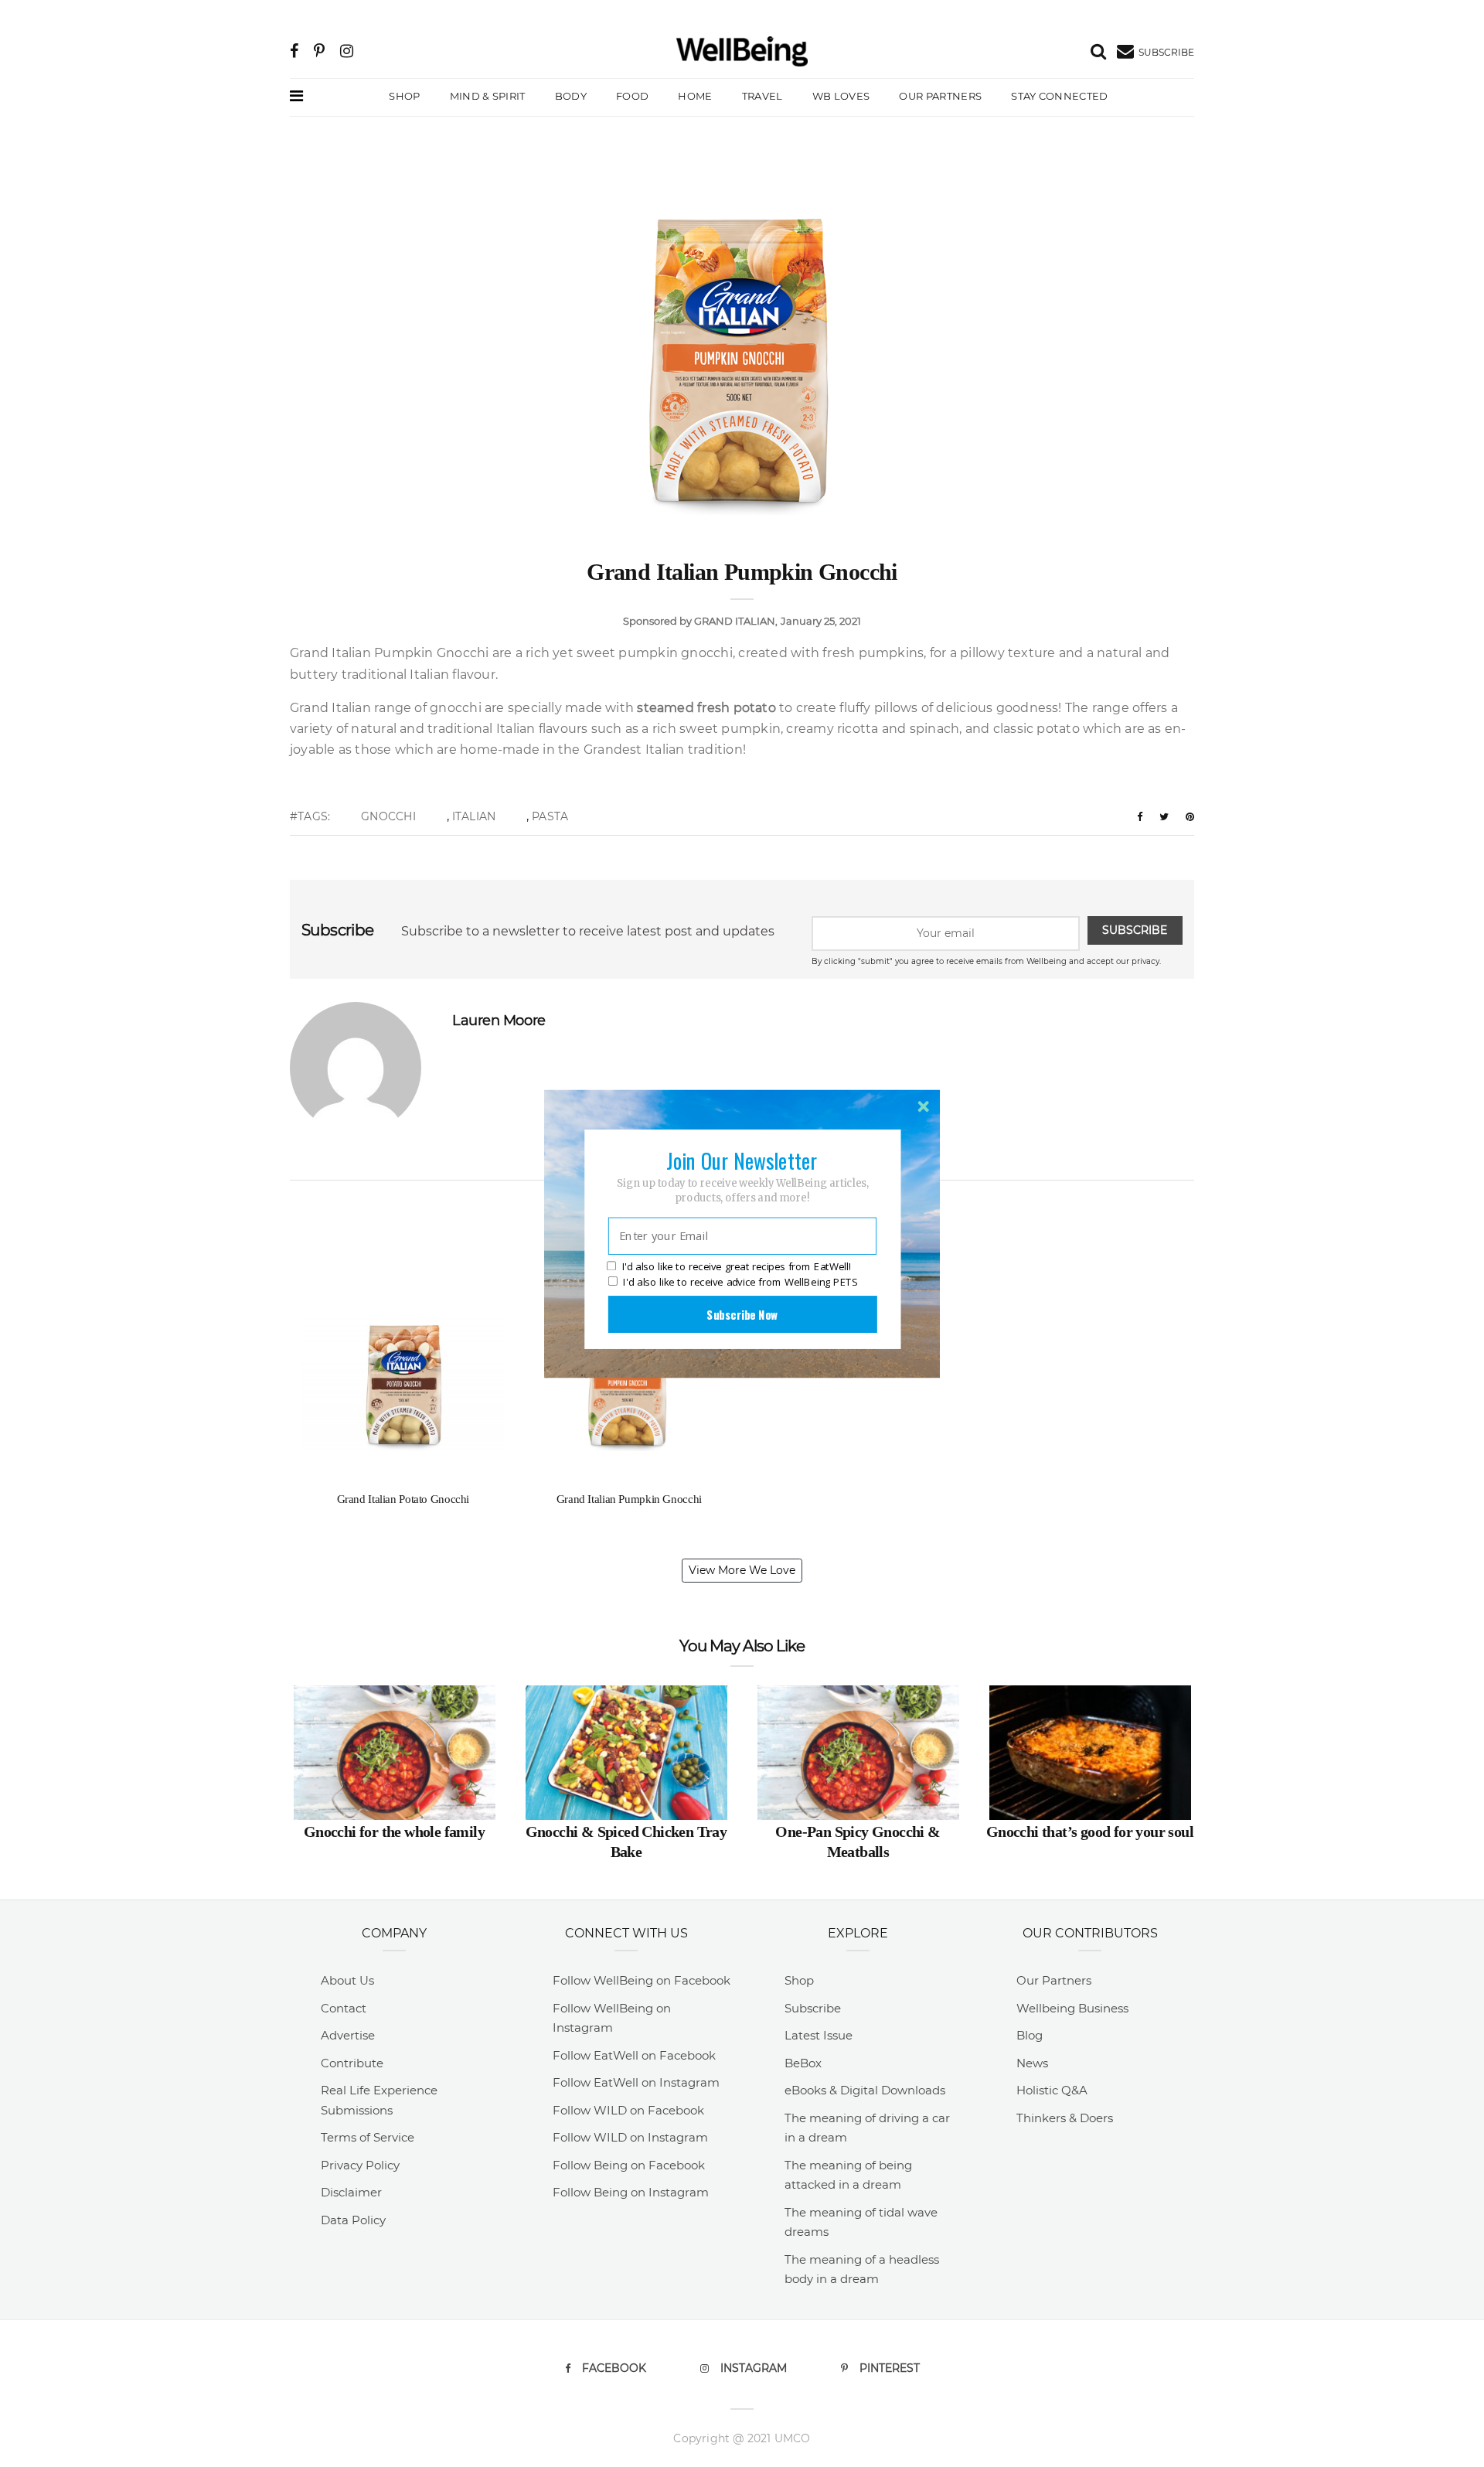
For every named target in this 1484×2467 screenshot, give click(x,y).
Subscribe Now (742, 1314)
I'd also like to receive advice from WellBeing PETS (740, 1282)
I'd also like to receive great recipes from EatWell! (737, 1266)
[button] (742, 1160)
